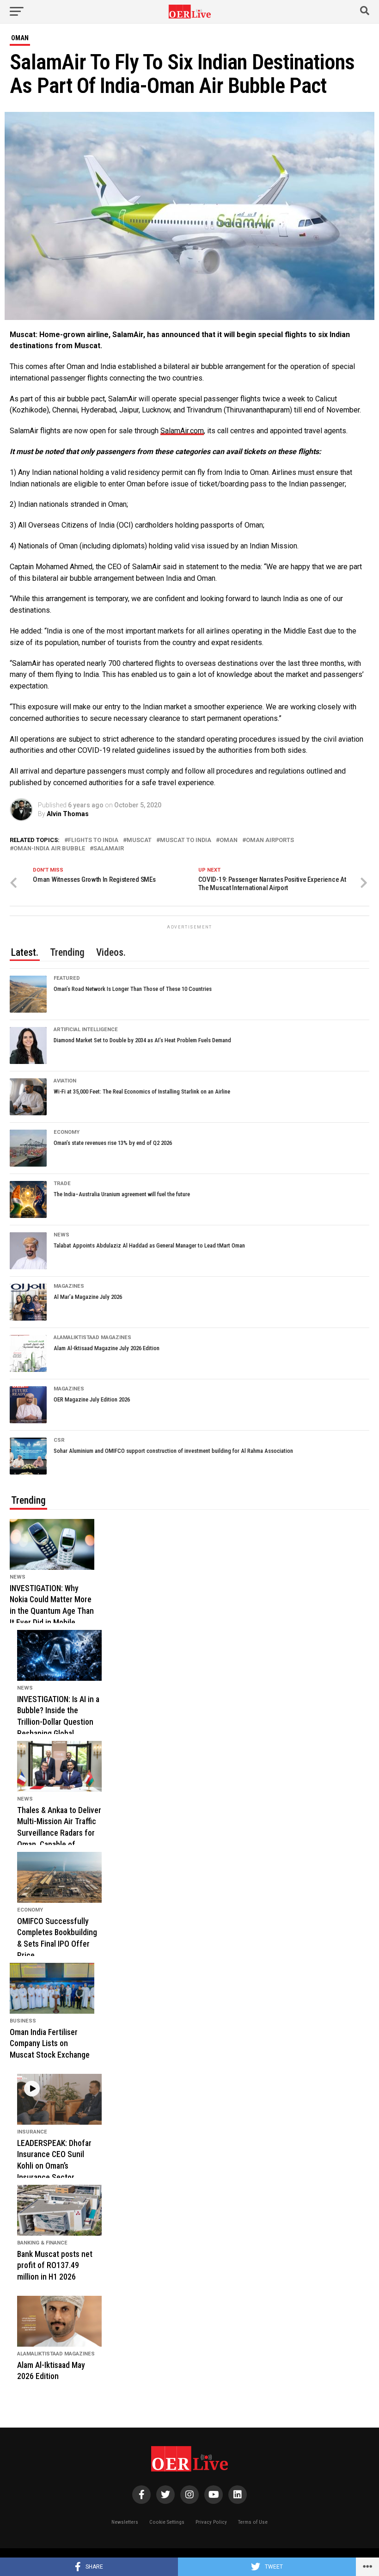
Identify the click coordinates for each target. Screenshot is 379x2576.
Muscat (139, 840)
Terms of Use (253, 2522)
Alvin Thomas (68, 814)
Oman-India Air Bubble (49, 849)
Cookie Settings (167, 2522)
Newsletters (125, 2522)
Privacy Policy (211, 2522)
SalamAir (109, 849)
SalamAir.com (182, 431)
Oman (229, 840)
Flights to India (93, 840)
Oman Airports (270, 840)
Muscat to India (186, 840)
